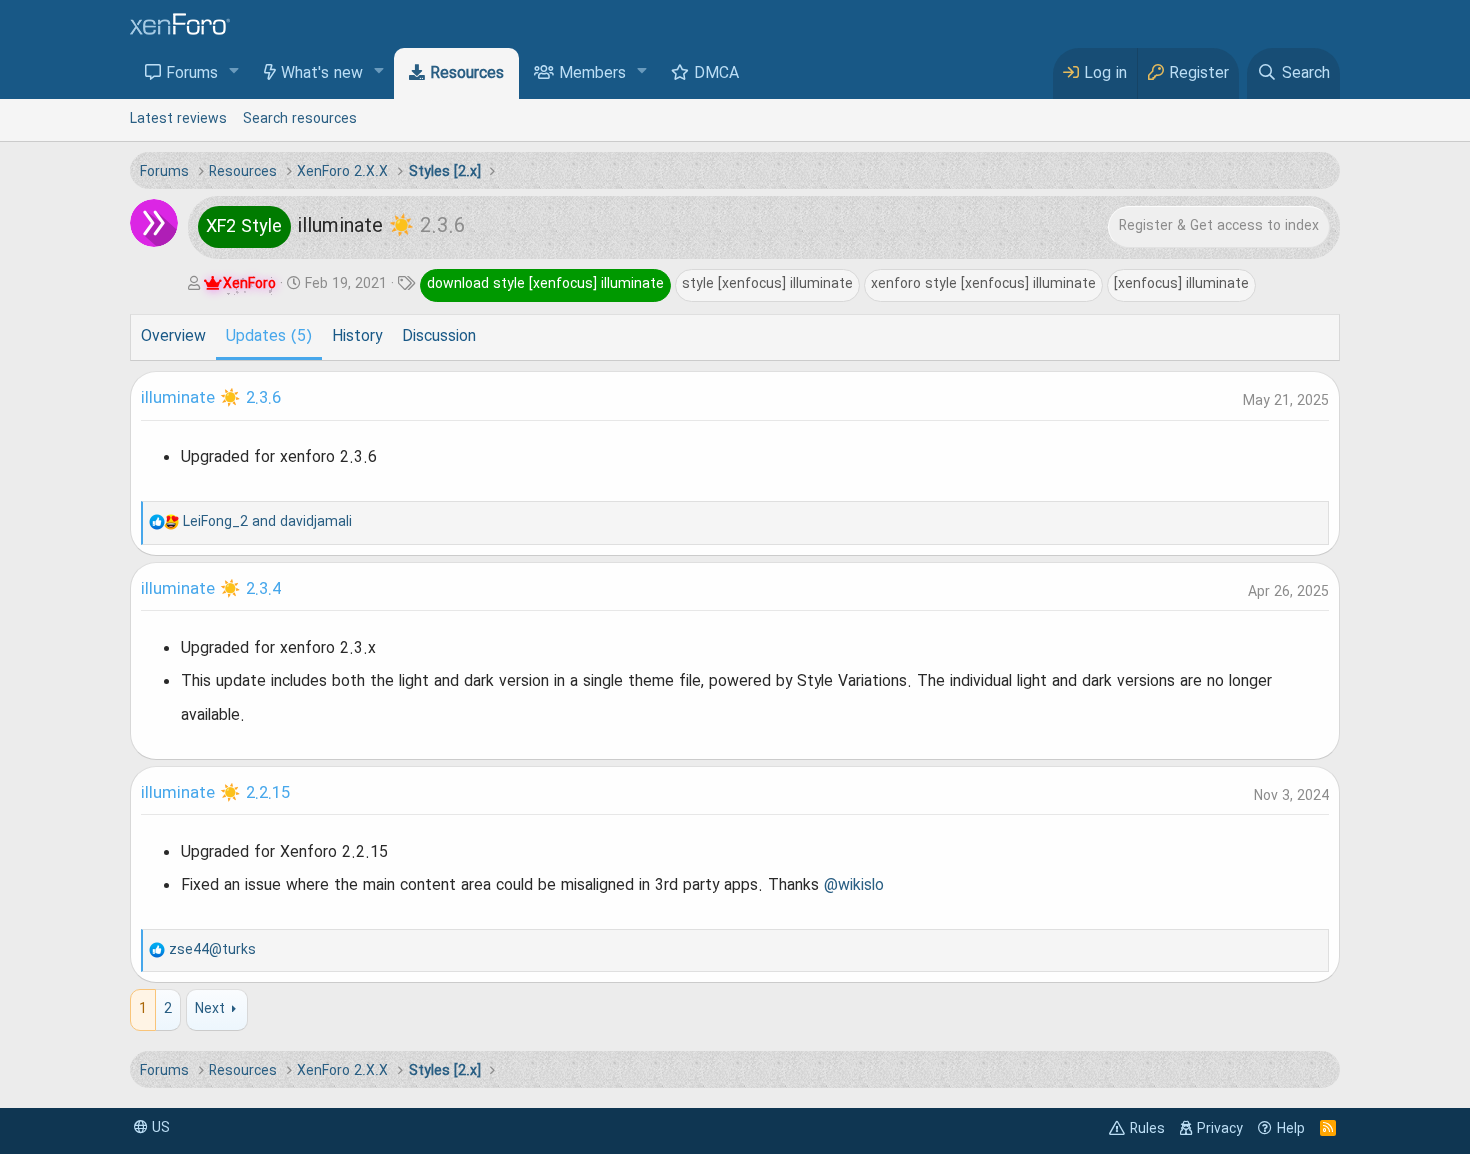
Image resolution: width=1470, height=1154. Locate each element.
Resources (467, 74)
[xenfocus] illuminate (1181, 284)
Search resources (300, 119)
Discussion (439, 337)
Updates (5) (269, 337)
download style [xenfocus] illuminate (545, 284)
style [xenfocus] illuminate (767, 284)
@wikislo (854, 886)
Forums (192, 74)
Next (210, 1009)
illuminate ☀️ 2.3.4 (211, 590)
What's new (322, 74)
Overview (173, 337)
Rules (1147, 1129)
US (159, 1128)
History (357, 337)
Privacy (1220, 1129)
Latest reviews (178, 119)
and (267, 522)
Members (592, 74)
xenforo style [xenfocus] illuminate (983, 284)
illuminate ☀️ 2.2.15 (215, 794)
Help (1291, 1129)
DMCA (716, 74)
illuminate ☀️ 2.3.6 (211, 399)
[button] (234, 72)
